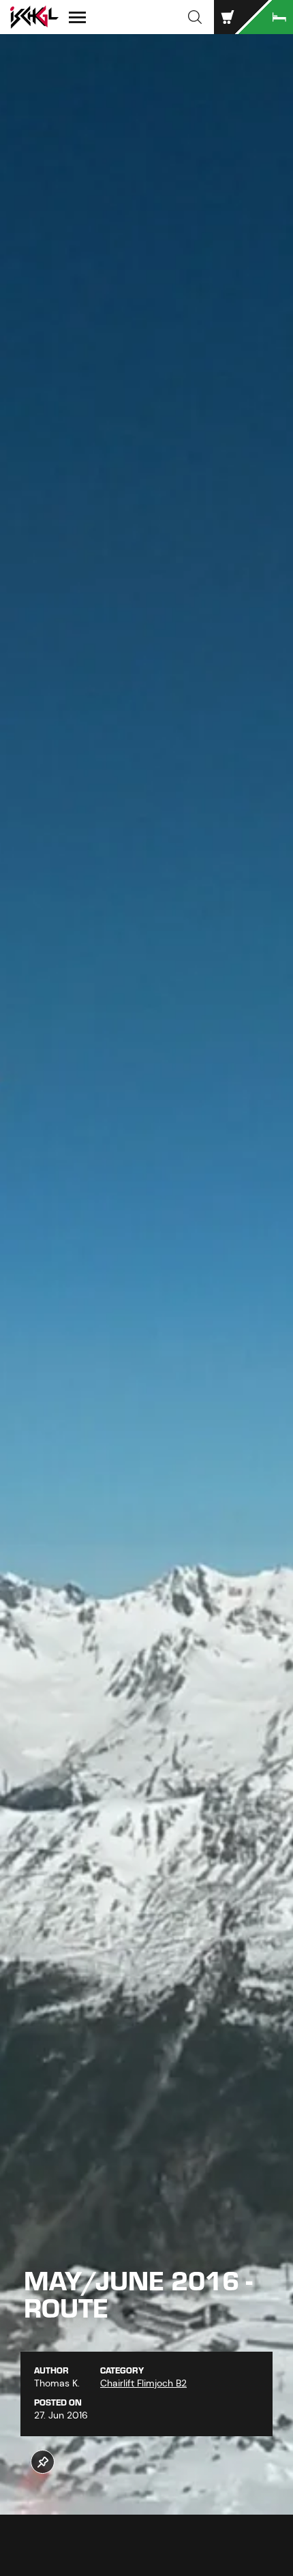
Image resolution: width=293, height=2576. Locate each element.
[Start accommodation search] (266, 17)
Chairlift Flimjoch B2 (143, 2383)
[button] (195, 17)
